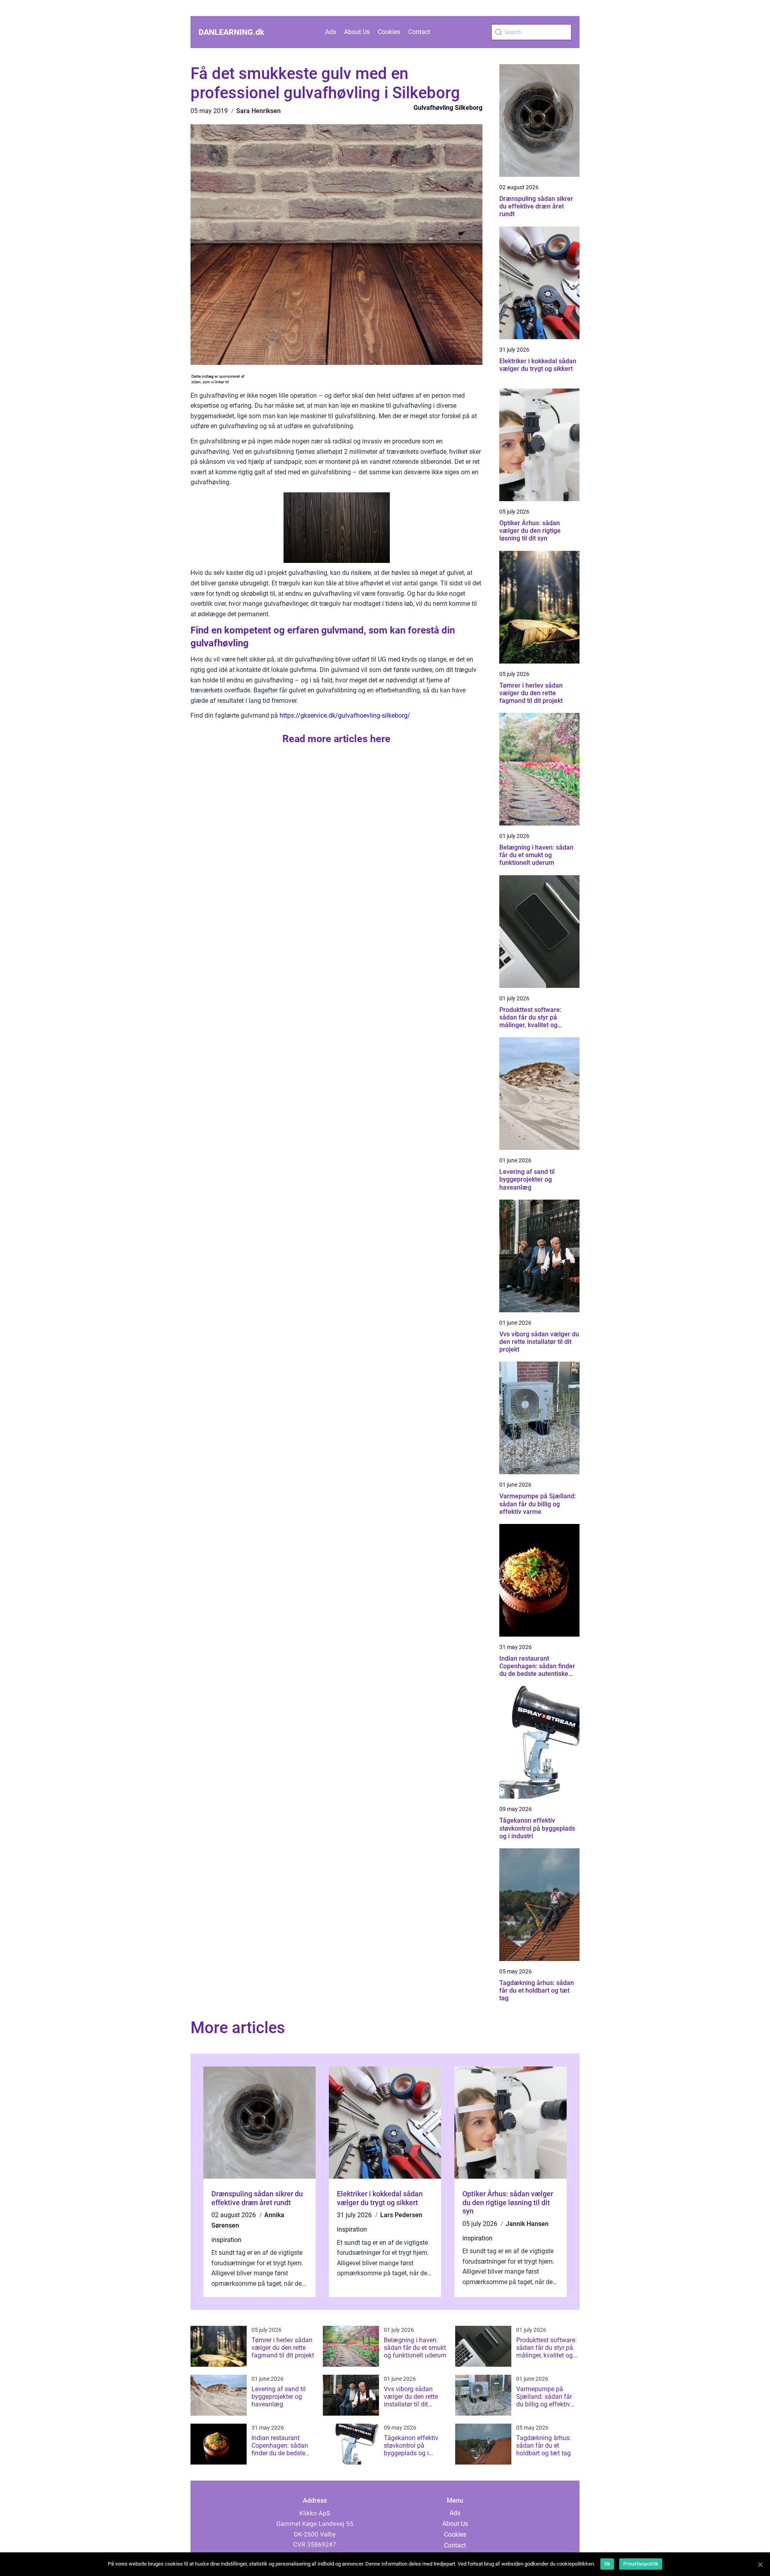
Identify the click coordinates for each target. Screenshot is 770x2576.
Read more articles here (336, 739)
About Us (357, 32)
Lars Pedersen (401, 2215)
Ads (331, 32)
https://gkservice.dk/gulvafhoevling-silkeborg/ (345, 715)
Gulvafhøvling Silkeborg (448, 108)
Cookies (389, 32)
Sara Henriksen (258, 111)
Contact (419, 32)
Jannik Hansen (527, 2224)
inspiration (226, 2240)
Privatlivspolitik (641, 2564)
